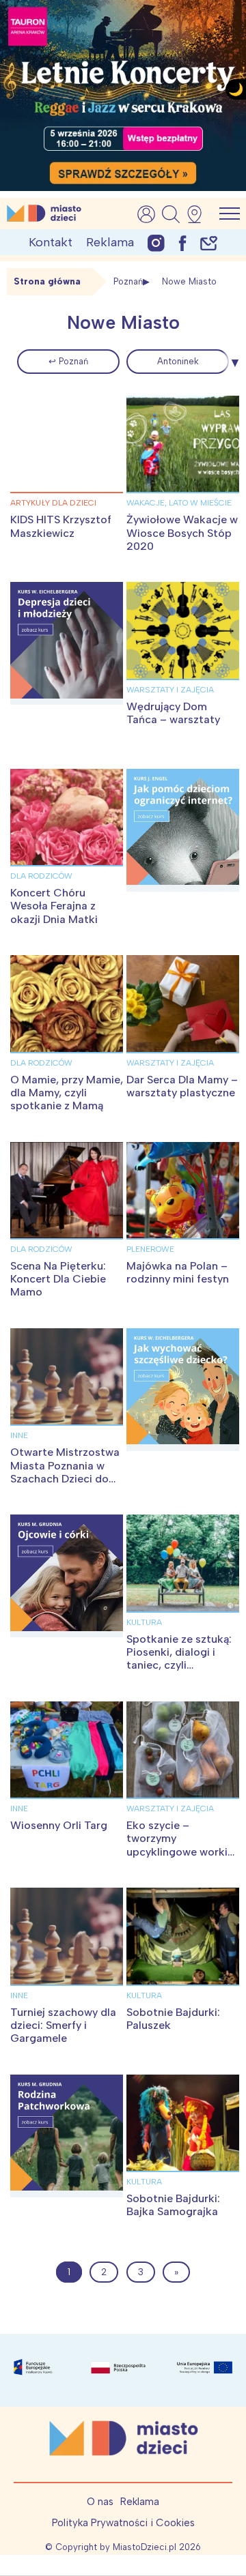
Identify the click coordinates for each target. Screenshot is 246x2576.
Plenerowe (150, 1249)
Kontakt (51, 242)
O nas (100, 2502)
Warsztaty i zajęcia (170, 690)
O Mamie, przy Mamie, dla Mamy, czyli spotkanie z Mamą (67, 1093)
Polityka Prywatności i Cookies (123, 2523)
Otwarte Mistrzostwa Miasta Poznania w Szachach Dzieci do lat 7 (65, 1472)
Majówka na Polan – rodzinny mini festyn (178, 1272)
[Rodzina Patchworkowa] (67, 2136)
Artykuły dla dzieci (53, 503)
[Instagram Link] (156, 243)
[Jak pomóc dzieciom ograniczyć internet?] (183, 830)
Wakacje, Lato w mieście (179, 503)
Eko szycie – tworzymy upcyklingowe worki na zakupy (177, 1845)
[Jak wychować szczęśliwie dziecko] (183, 1390)
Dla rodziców (41, 876)
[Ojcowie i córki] (67, 1576)
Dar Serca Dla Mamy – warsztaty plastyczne (182, 1086)
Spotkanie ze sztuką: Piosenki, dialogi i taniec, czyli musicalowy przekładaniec (179, 1665)
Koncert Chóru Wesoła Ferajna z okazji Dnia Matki (54, 906)
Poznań (128, 281)
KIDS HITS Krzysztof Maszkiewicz (61, 526)
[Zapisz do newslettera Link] (209, 243)
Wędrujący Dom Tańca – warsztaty (173, 713)
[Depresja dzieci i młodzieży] (67, 643)
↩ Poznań (68, 361)
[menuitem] (68, 362)
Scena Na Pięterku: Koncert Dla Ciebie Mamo (58, 1279)
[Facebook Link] (182, 243)
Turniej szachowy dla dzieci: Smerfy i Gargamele (63, 2025)
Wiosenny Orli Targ (59, 1825)
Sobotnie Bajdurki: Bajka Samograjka (173, 2205)
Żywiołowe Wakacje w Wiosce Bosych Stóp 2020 (182, 532)
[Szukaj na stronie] (171, 214)
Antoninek (178, 361)
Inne (19, 1435)
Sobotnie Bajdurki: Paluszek (173, 2019)
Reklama (110, 242)
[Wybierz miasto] (199, 214)
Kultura (144, 1622)
